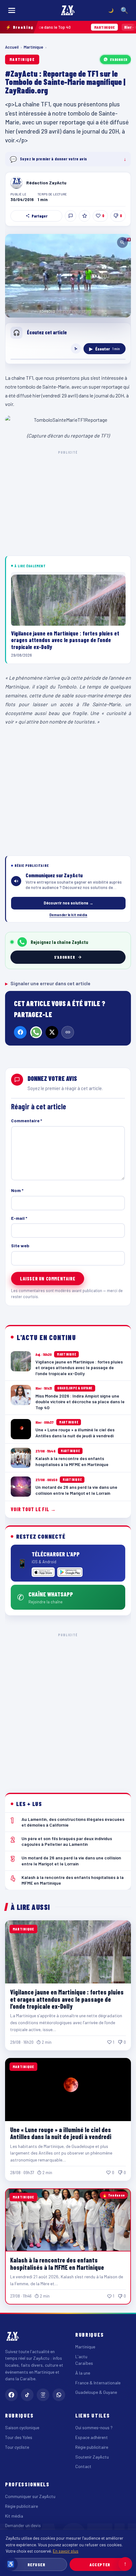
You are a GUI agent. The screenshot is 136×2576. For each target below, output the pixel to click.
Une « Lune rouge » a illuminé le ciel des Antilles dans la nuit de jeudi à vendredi (61, 2133)
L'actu (81, 2356)
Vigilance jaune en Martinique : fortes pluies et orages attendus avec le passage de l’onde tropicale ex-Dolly (67, 1999)
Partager (40, 216)
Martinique (34, 47)
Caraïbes (84, 2363)
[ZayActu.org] (68, 10)
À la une (83, 2373)
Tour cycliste (17, 2447)
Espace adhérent (92, 2437)
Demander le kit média (68, 915)
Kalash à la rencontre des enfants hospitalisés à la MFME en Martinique (57, 2263)
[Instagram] (43, 2395)
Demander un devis (23, 2525)
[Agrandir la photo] (68, 276)
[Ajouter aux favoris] (84, 216)
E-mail (19, 1218)
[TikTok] (27, 2395)
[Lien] (68, 1032)
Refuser (37, 2564)
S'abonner (119, 59)
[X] (52, 1032)
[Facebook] (20, 1032)
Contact (83, 2466)
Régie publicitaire (92, 2447)
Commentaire (27, 1121)
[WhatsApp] (36, 1032)
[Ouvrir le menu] (12, 10)
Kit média (14, 2516)
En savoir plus (66, 2551)
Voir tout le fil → (33, 1509)
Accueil (12, 47)
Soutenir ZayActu (92, 2457)
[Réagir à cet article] (71, 216)
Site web (20, 1246)
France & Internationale (98, 2383)
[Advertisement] (68, 1708)
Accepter (100, 2564)
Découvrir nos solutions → (68, 903)
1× (76, 349)
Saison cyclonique (22, 2427)
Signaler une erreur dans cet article (48, 983)
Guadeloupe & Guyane (96, 2392)
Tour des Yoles (19, 2437)
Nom (17, 1190)
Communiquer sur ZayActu (30, 2496)
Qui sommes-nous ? (94, 2427)
